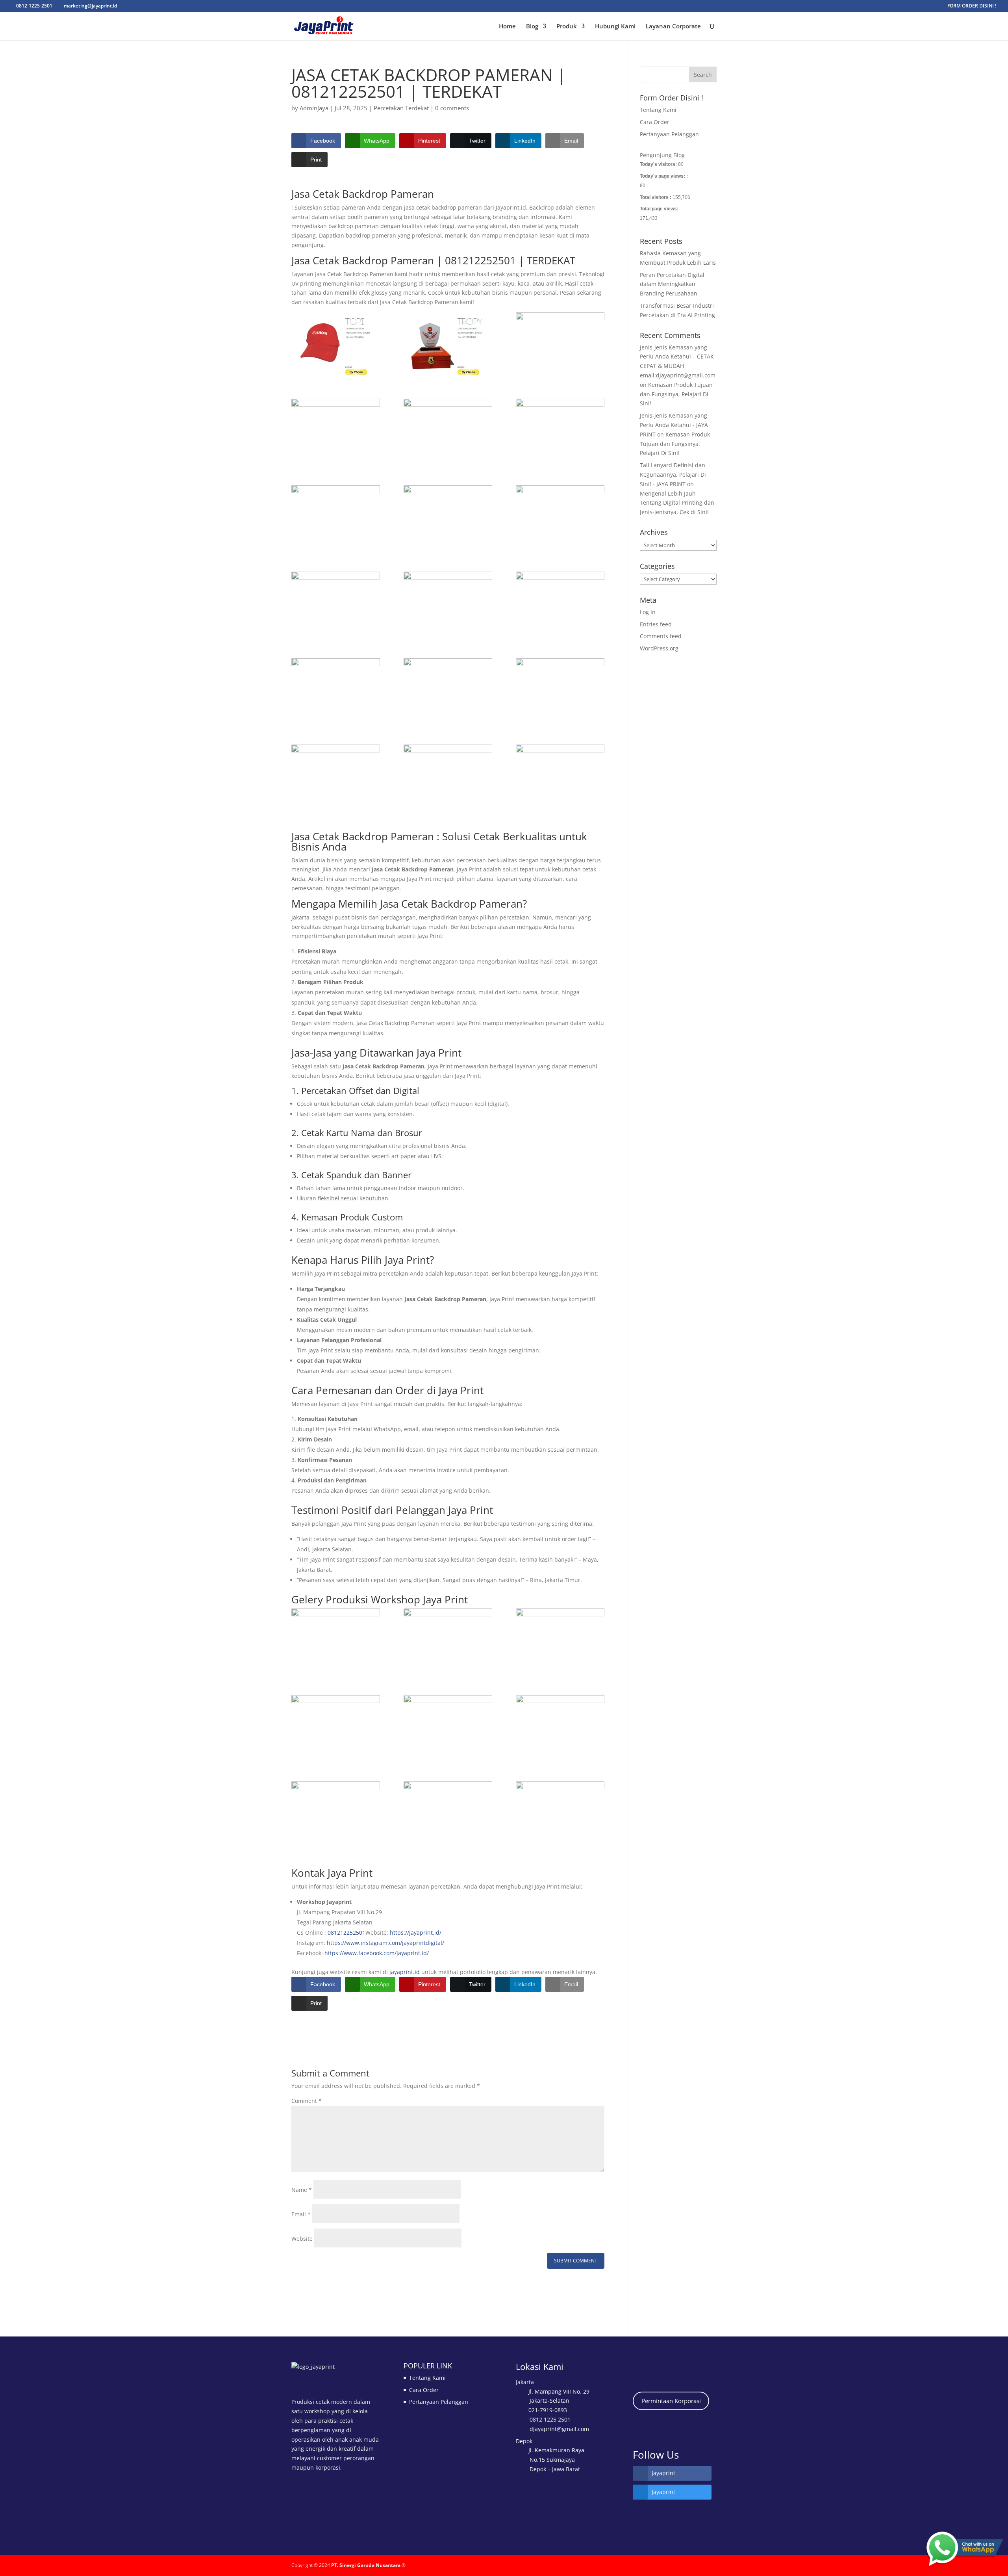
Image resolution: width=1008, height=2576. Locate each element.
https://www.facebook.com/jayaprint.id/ (377, 1953)
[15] (336, 603)
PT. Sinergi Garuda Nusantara (366, 2565)
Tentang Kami (658, 110)
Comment (307, 2101)
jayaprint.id (405, 1972)
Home (507, 27)
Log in (648, 612)
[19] (560, 430)
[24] (336, 1727)
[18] (336, 517)
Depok (524, 2441)
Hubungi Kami (615, 27)
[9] (336, 776)
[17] (448, 517)
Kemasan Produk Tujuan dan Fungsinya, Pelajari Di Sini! (676, 394)
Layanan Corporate (673, 27)
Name (302, 2190)
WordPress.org (659, 648)
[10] (560, 690)
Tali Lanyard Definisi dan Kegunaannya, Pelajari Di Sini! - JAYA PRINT (673, 475)
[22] (336, 1640)
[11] (448, 690)
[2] (448, 344)
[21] (448, 1640)
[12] (336, 690)
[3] (560, 344)
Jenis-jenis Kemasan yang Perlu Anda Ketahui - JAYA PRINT (674, 425)
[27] (448, 1813)
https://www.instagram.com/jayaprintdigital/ (385, 1943)
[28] (336, 1813)
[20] (448, 430)
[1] (336, 344)
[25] (448, 1727)
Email (301, 2214)
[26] (560, 1727)
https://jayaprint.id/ (416, 1932)
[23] (560, 1640)
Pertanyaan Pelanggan (669, 134)
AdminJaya (314, 108)
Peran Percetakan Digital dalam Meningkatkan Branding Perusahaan (672, 284)
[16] (560, 517)
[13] (560, 603)
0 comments (452, 108)
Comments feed (661, 636)
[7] (448, 776)
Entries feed (656, 624)
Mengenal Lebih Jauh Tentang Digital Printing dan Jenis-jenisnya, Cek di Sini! (677, 503)
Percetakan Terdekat (401, 108)
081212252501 (346, 1932)
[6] (560, 776)
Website (302, 2239)
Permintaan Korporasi (671, 2401)
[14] (448, 603)
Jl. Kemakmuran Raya (556, 2450)
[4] (336, 430)
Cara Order (655, 122)
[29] (560, 1813)
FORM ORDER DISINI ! (972, 6)
